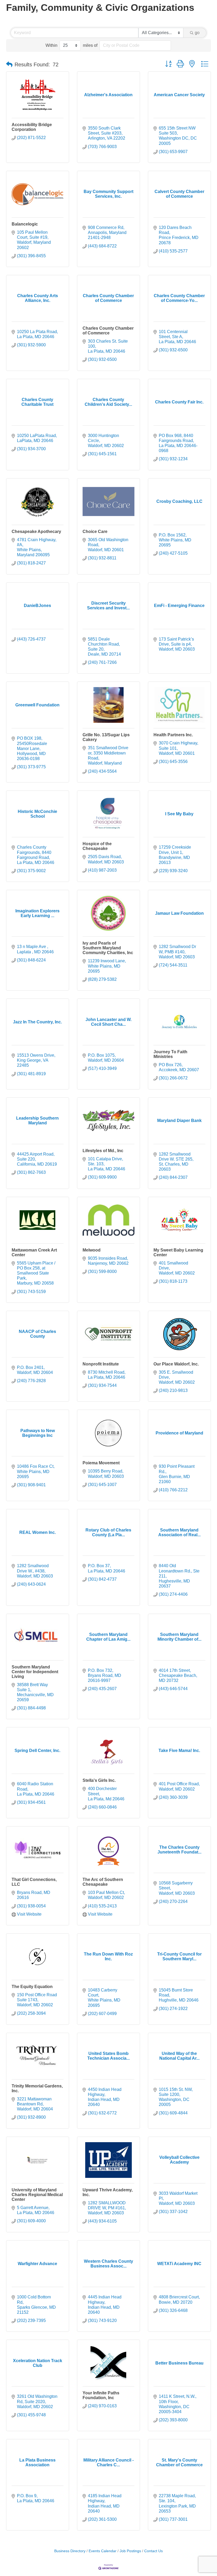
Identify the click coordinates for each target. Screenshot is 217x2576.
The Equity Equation (32, 1987)
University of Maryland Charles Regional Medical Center (37, 2195)
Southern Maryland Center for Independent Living (35, 1672)
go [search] (197, 33)
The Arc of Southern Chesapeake (103, 1882)
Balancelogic (25, 224)
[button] (9, 65)
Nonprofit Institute (101, 1364)
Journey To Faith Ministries (170, 1054)
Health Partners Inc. (173, 735)
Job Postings (130, 2551)
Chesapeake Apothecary (36, 532)
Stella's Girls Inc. (99, 1780)
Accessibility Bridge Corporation (32, 127)
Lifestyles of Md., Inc (103, 1151)
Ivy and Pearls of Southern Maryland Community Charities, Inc (108, 948)
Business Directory (70, 2551)
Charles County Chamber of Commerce (108, 331)
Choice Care (95, 532)
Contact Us (153, 2551)
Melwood (92, 1250)
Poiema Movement (101, 1463)
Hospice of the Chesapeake (97, 846)
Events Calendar (103, 2551)
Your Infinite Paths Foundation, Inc (101, 2395)
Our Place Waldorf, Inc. (176, 1364)
